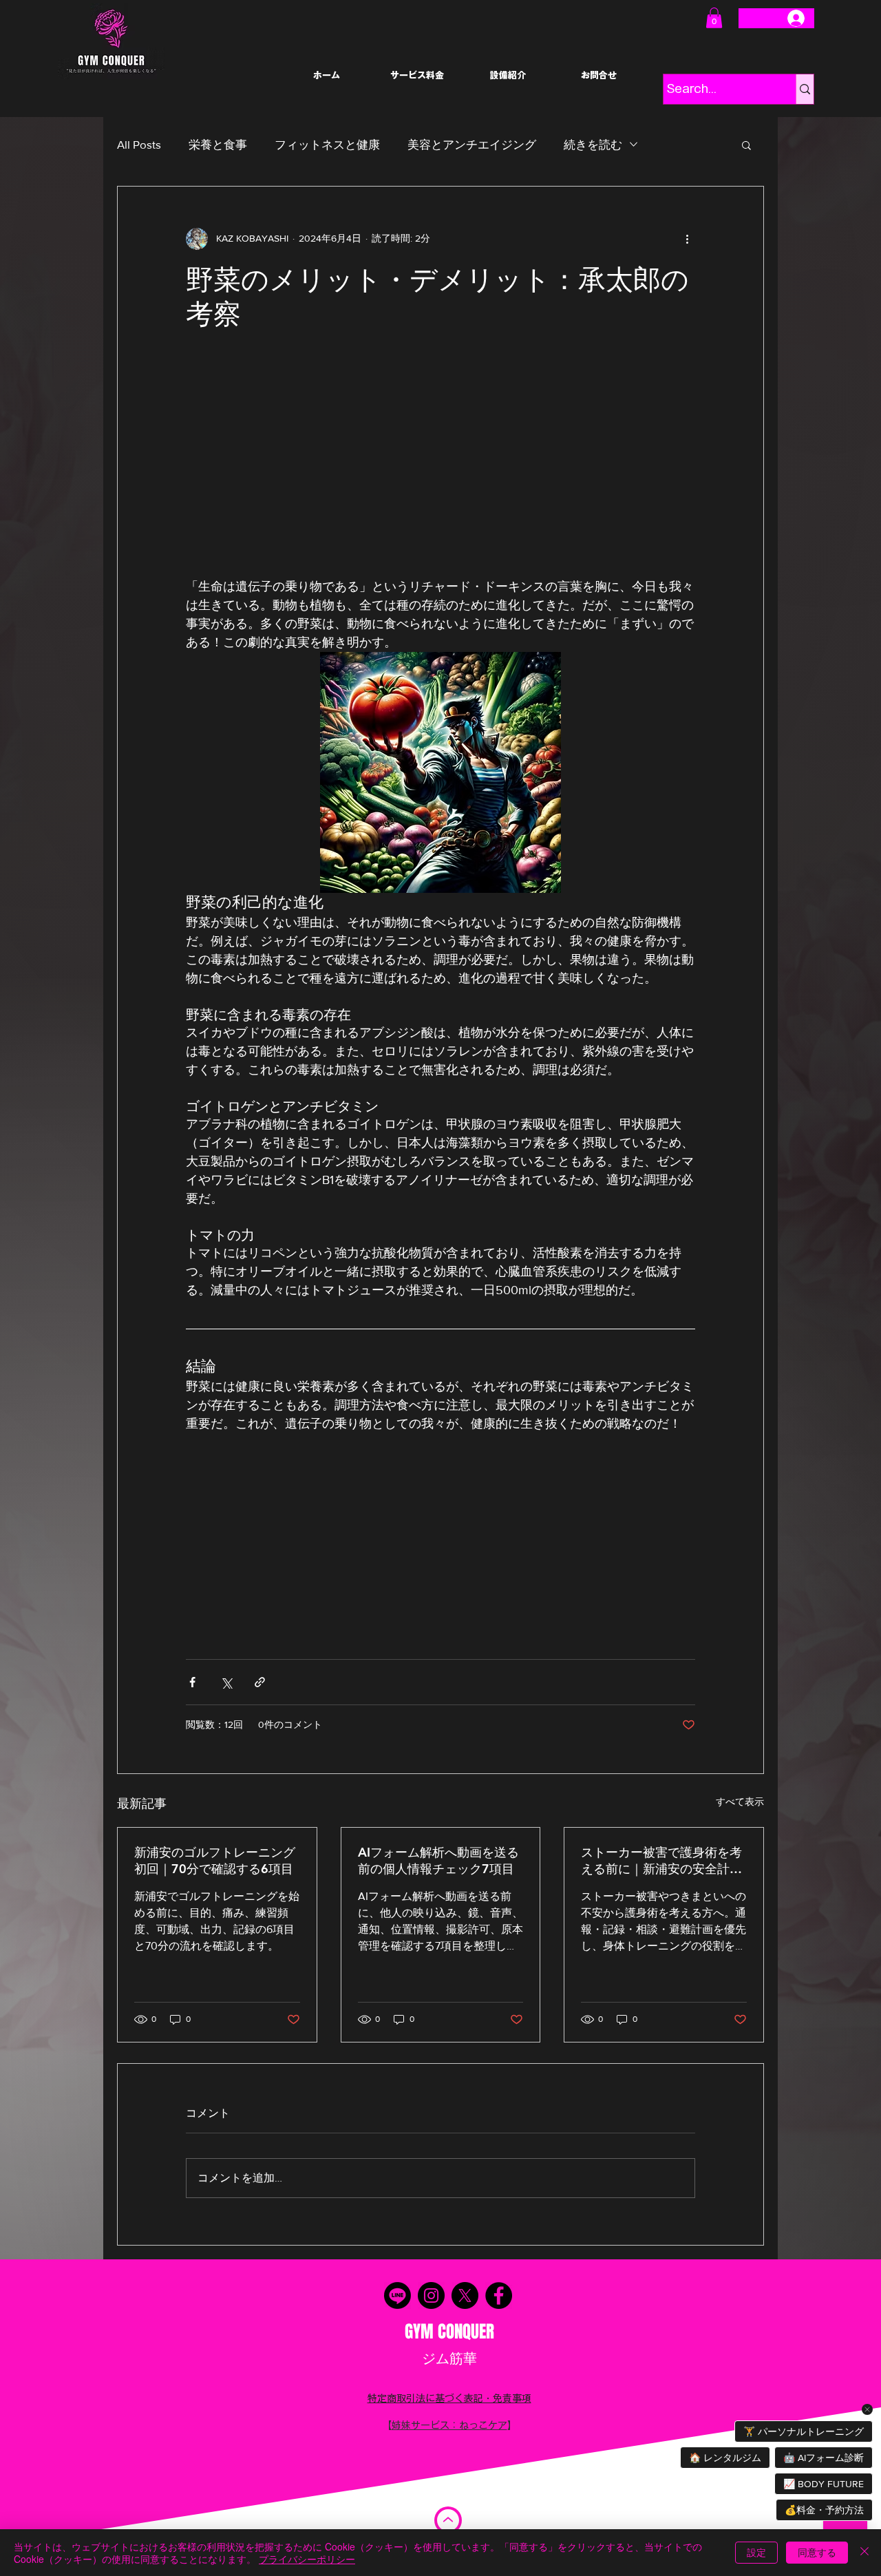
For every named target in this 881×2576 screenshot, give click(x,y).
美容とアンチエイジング (472, 144)
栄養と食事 (218, 144)
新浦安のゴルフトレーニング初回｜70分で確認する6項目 (215, 1860)
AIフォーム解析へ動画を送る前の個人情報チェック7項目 (438, 1860)
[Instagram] (431, 2295)
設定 (756, 2552)
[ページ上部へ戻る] (448, 2520)
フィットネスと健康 (327, 144)
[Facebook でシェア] (192, 1682)
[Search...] (805, 89)
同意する (817, 2552)
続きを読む (593, 144)
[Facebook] (499, 2295)
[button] (714, 18)
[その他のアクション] (687, 239)
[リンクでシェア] (260, 1682)
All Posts (139, 144)
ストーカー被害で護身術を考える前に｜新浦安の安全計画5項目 (661, 1861)
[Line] (397, 2295)
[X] (465, 2295)
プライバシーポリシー (307, 2559)
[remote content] (440, 461)
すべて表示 (740, 1802)
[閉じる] (864, 2553)
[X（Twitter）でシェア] (226, 1682)
